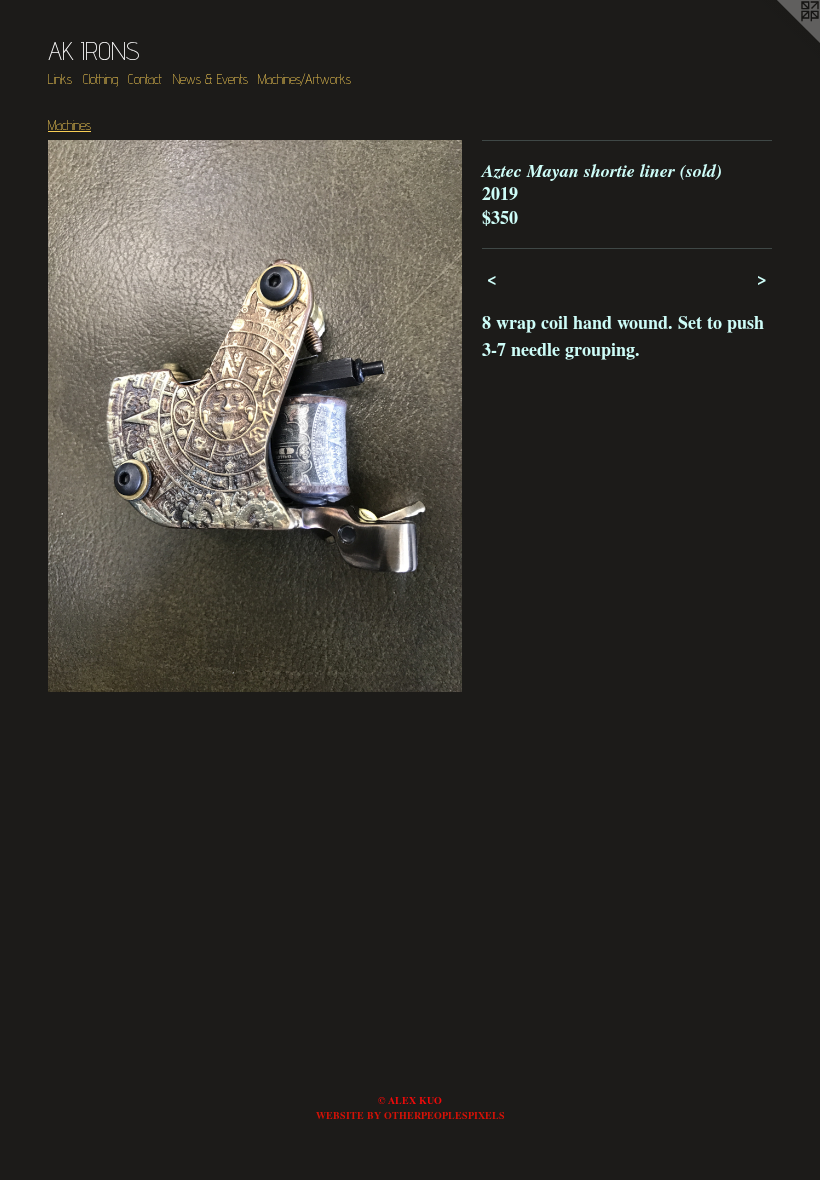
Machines (69, 125)
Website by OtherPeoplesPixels (410, 1115)
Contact (145, 79)
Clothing (100, 79)
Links (60, 79)
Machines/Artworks (304, 79)
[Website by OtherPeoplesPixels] (780, 40)
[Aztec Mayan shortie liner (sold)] (255, 416)
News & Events (210, 79)
